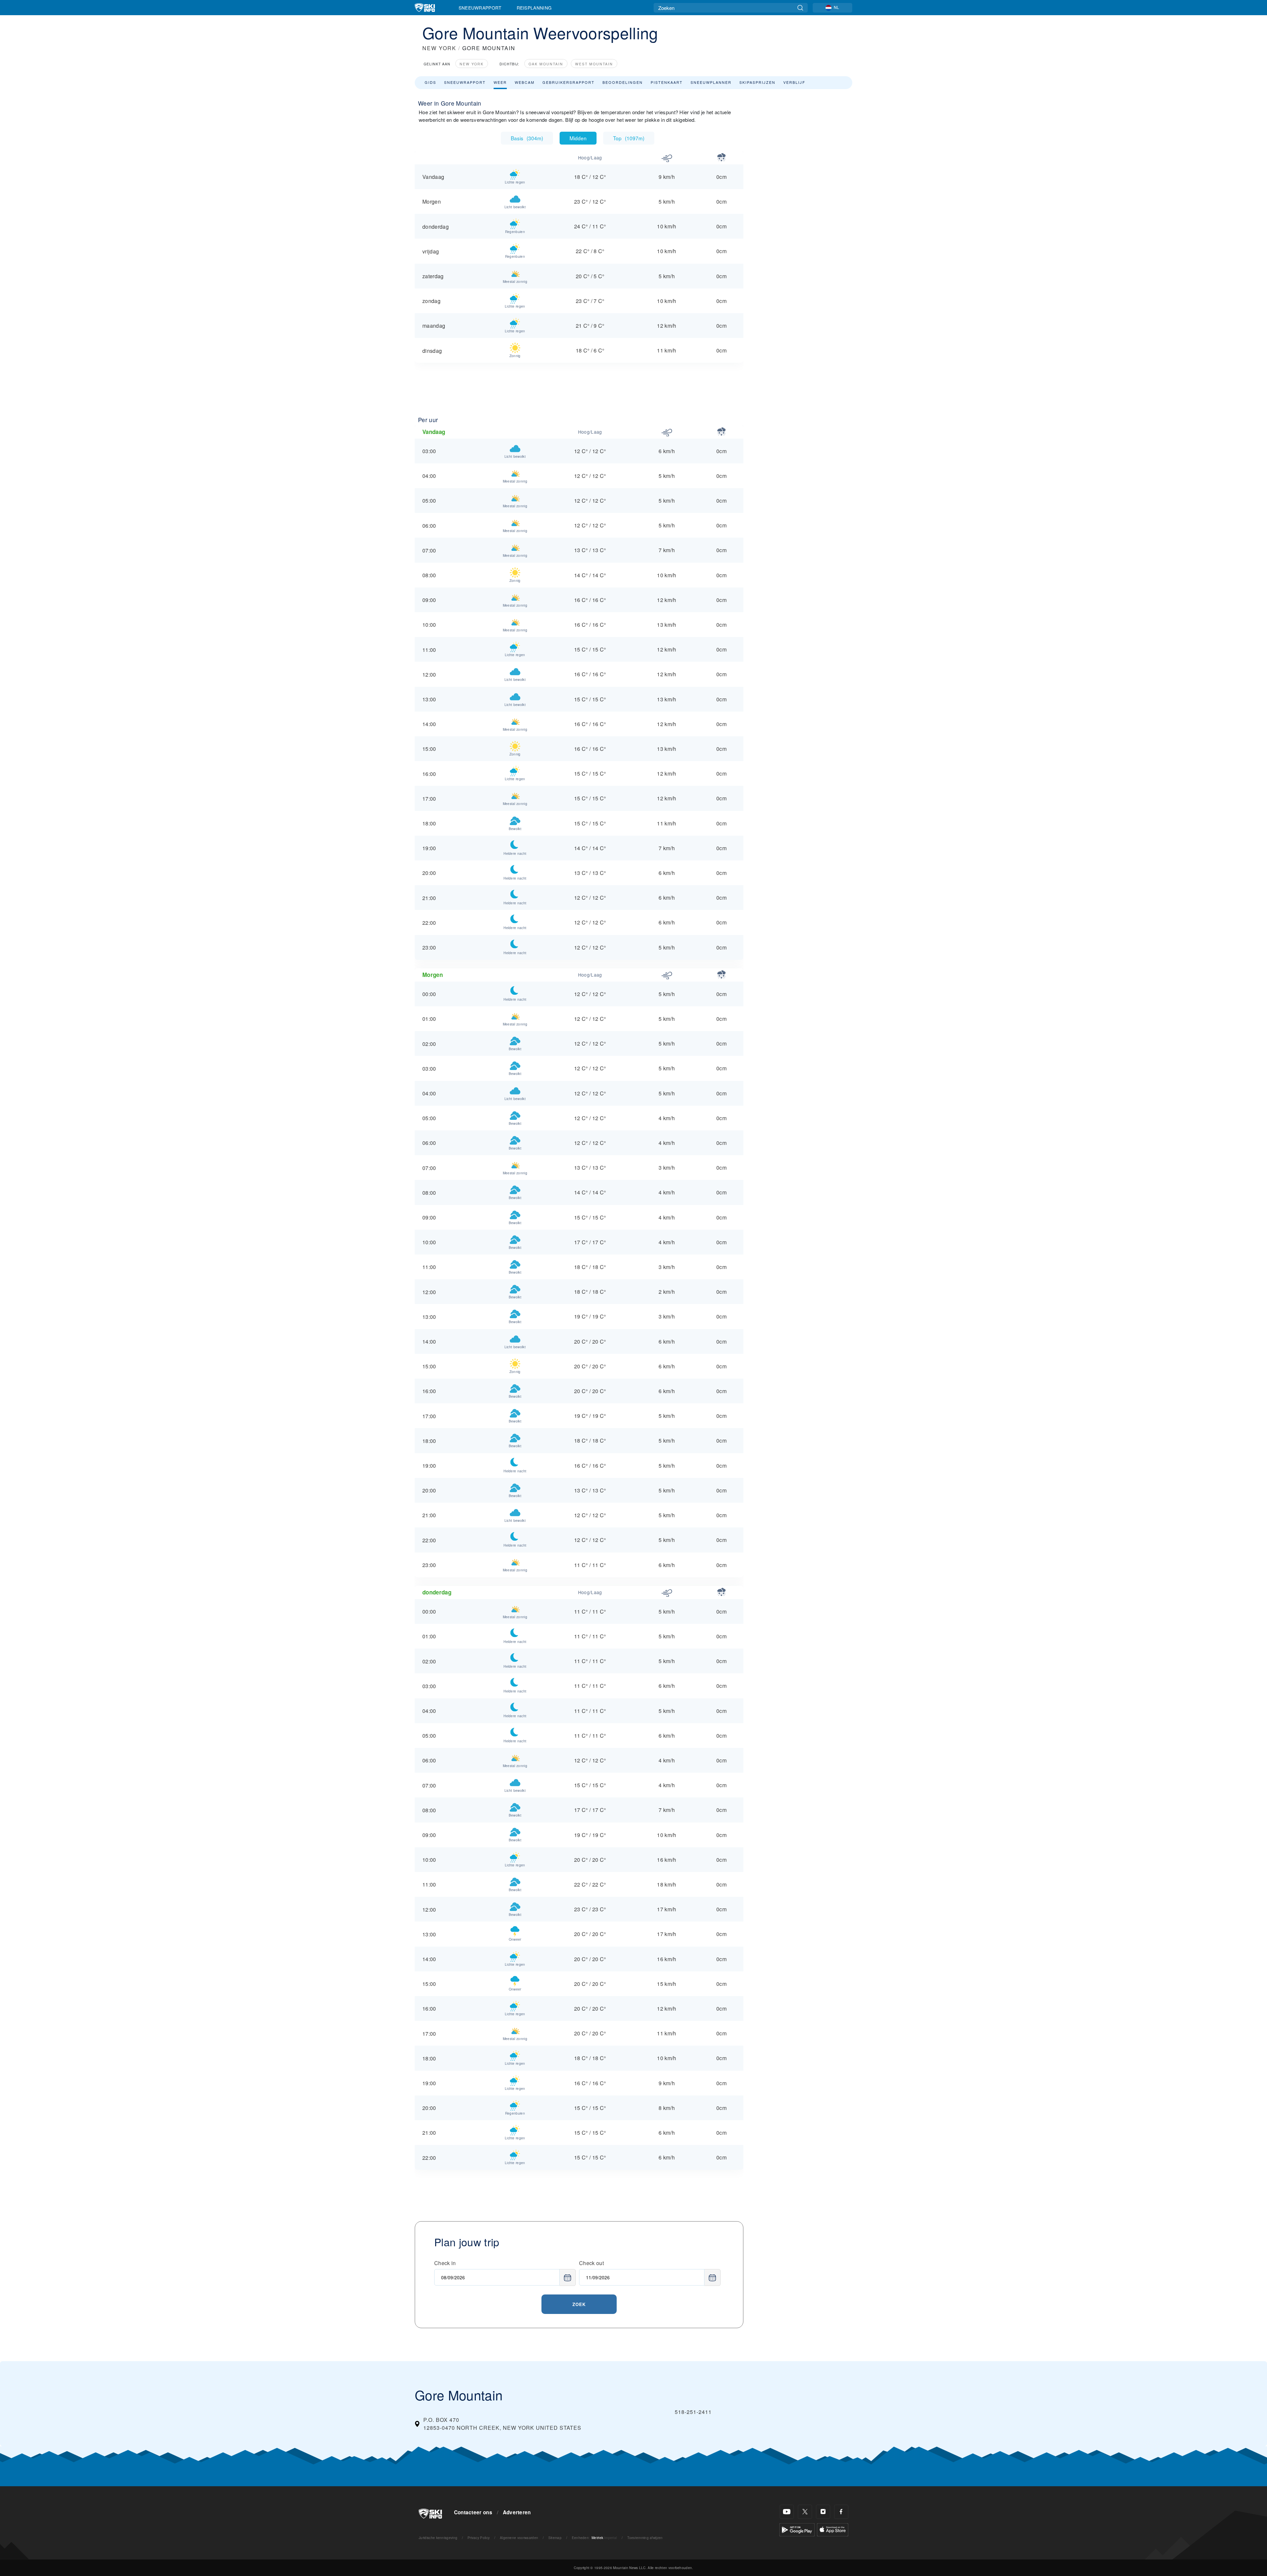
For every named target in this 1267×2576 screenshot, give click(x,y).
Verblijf (794, 82)
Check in (445, 2263)
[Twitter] (805, 2512)
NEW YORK (439, 48)
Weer (500, 82)
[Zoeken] (800, 8)
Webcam (525, 82)
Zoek (579, 2304)
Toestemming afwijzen (645, 2538)
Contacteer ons (473, 2512)
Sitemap (555, 2538)
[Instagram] (823, 2512)
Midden (578, 138)
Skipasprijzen (757, 82)
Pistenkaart (667, 82)
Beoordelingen (623, 82)
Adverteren (517, 2512)
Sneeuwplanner (711, 82)
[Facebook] (841, 2512)
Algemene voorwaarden (519, 2538)
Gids (430, 82)
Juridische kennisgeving (438, 2538)
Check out (591, 2263)
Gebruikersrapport (569, 82)
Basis (527, 138)
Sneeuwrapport (480, 8)
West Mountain (594, 64)
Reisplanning (534, 8)
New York (472, 64)
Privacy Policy (479, 2538)
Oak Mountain (546, 64)
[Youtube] (787, 2512)
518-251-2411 (693, 2412)
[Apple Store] (833, 2529)
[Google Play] (797, 2529)
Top (629, 138)
